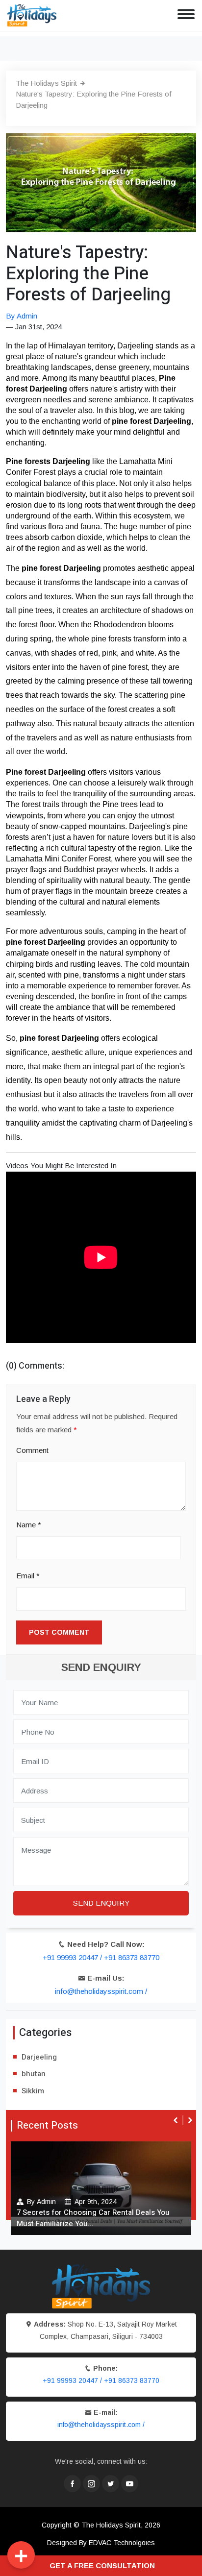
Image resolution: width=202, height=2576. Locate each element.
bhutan (34, 2074)
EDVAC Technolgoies (122, 2543)
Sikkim (33, 2091)
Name (29, 1525)
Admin (46, 2202)
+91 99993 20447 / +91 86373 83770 (101, 1957)
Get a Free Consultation (102, 2565)
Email (28, 1576)
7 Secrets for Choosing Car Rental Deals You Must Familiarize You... (93, 2218)
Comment (32, 1450)
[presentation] (177, 2120)
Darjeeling (39, 2057)
